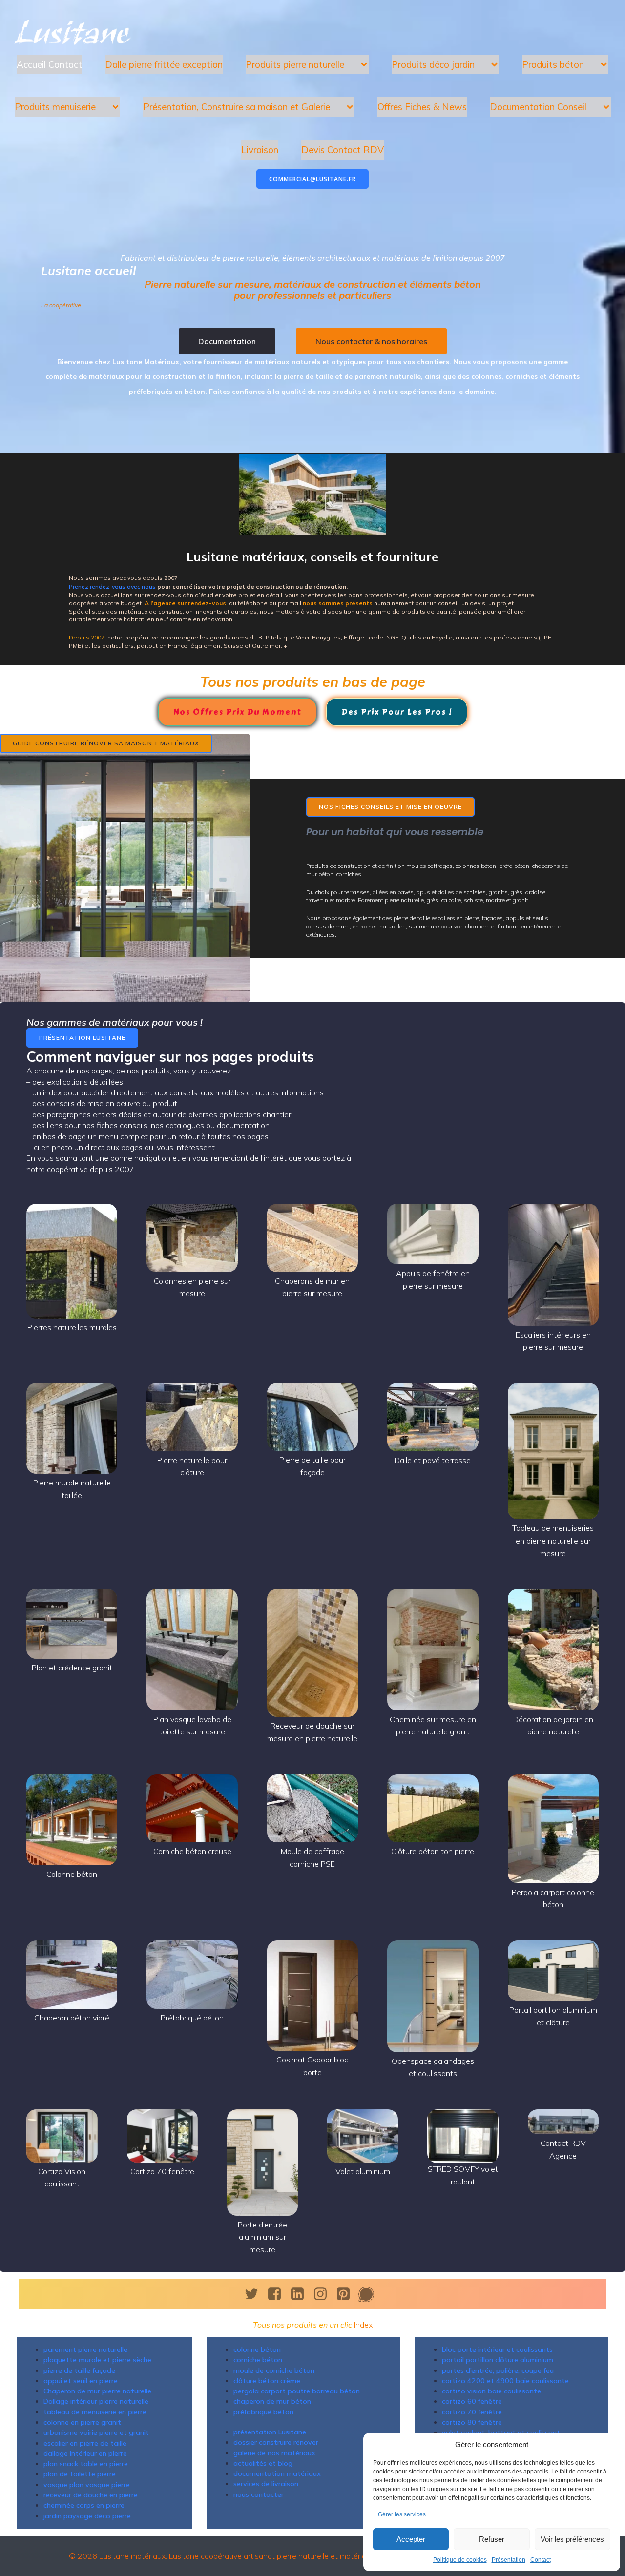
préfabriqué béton (263, 2412)
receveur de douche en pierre (91, 2495)
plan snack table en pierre (86, 2464)
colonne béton (257, 2349)
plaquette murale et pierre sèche (97, 2360)
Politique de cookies (460, 2560)
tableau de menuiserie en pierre (95, 2412)
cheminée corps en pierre (84, 2505)
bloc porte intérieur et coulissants (497, 2349)
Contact (541, 2560)
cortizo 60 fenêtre (472, 2401)
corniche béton (258, 2360)
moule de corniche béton (274, 2370)
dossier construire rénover (276, 2442)
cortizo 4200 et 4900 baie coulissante (505, 2381)
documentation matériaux (277, 2473)
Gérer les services (402, 2514)
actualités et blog (263, 2463)
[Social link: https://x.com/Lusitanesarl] (255, 2294)
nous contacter (259, 2494)
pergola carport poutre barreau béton (297, 2391)
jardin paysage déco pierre (87, 2516)
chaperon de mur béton (272, 2401)
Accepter (411, 2539)
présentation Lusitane (270, 2432)
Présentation (509, 2560)
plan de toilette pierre (80, 2474)
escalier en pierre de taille (85, 2443)
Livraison (260, 150)
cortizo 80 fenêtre (472, 2422)
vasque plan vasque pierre (87, 2485)
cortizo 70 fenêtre (472, 2412)
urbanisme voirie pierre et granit (96, 2432)
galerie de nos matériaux (274, 2453)
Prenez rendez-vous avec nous (112, 587)
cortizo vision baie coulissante (491, 2391)
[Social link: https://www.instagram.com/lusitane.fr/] (324, 2294)
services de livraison (266, 2484)
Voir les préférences (572, 2539)
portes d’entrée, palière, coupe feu (498, 2370)
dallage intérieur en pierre (85, 2453)
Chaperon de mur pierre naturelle (97, 2391)
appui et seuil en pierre (81, 2381)
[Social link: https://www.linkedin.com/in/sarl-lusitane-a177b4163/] (301, 2294)
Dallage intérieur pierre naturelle (96, 2401)
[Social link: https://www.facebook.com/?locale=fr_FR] (278, 2294)
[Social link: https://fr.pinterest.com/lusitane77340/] (347, 2294)
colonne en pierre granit (82, 2422)
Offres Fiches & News (422, 107)
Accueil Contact (49, 64)
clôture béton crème (267, 2381)
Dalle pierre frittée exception (164, 64)
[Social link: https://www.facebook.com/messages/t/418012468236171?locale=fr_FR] (370, 2294)
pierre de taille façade (79, 2370)
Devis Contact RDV (343, 150)
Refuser (492, 2539)
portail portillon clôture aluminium (498, 2360)
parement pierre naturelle (85, 2349)
